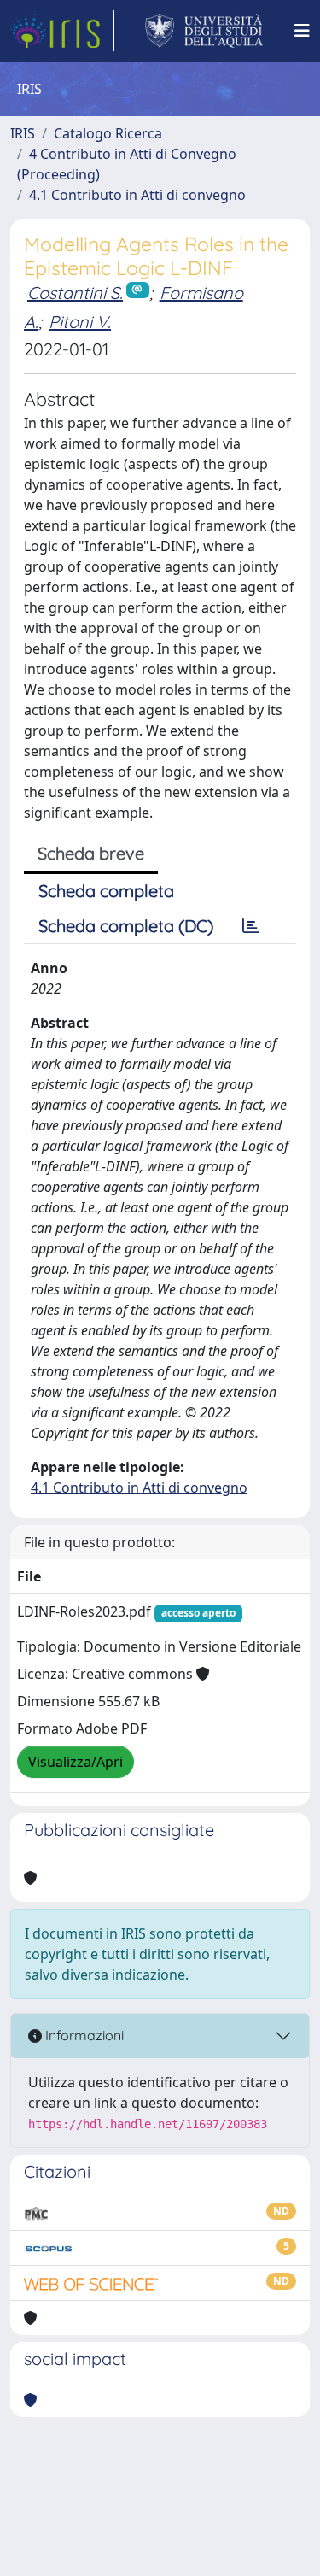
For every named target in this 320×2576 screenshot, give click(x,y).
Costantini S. (75, 293)
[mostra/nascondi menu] (302, 31)
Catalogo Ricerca (108, 133)
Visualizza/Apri (76, 1762)
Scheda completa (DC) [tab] (126, 926)
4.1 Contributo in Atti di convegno (137, 195)
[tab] (251, 926)
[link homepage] (62, 31)
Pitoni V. (80, 322)
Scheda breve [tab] (91, 853)
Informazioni (83, 2035)
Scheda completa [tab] (106, 891)
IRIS (23, 133)
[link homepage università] (204, 31)
